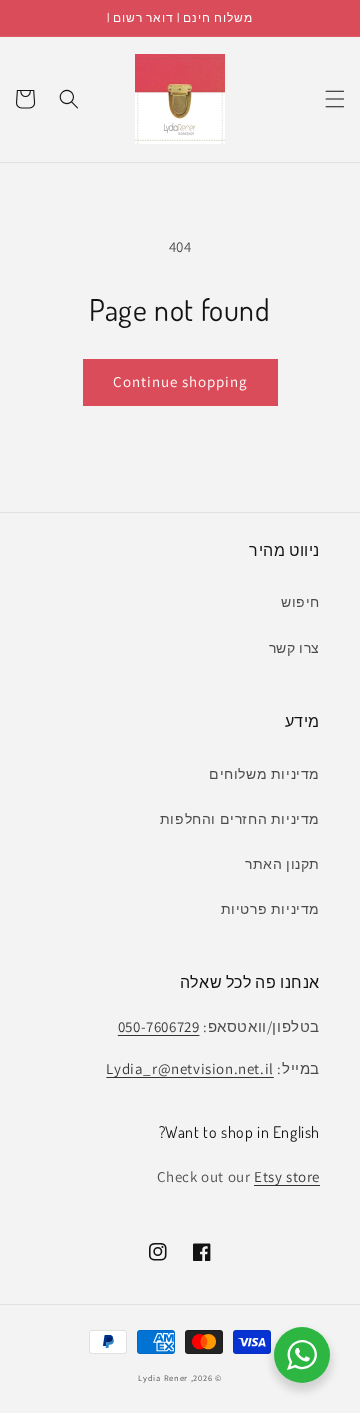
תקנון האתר (282, 864)
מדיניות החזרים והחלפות (240, 819)
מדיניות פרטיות (270, 909)
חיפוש (300, 602)
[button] (335, 99)
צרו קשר (294, 648)
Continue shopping (180, 381)
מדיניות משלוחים (264, 774)
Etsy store (287, 1176)
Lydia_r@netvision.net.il (189, 1068)
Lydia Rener (163, 1377)
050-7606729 (159, 1026)
